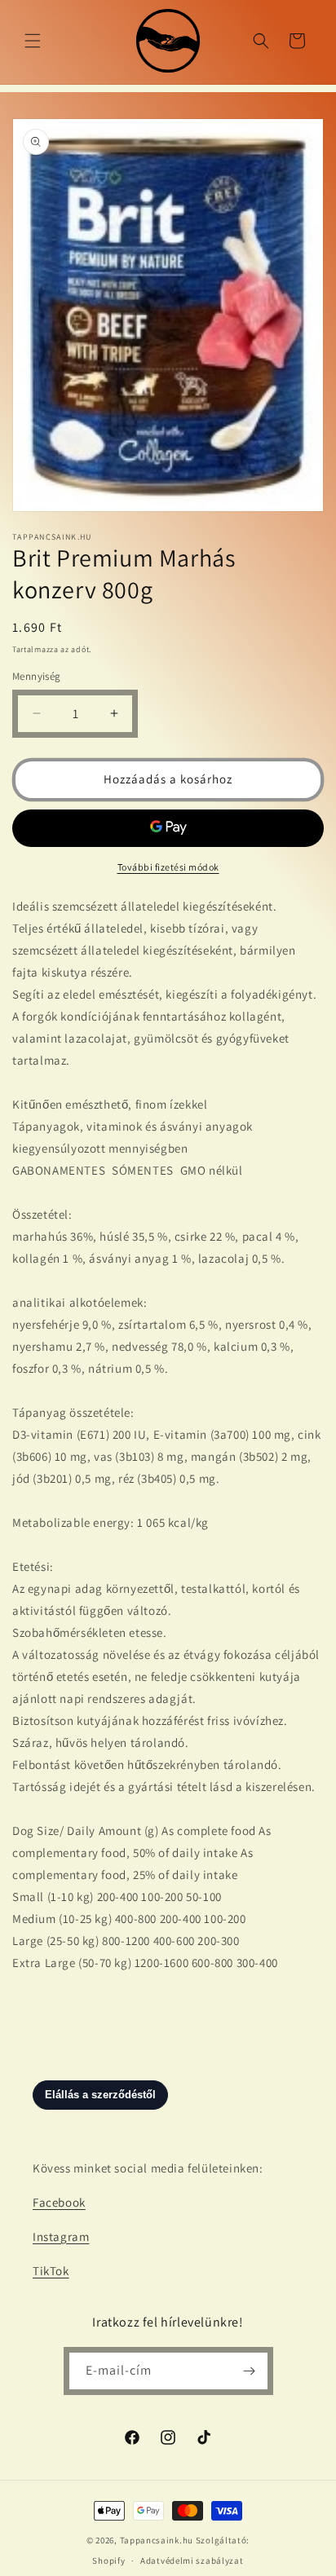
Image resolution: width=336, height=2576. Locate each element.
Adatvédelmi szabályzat (192, 2561)
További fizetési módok (168, 867)
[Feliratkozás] (250, 2371)
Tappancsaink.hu (157, 2540)
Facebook (59, 2202)
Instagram (61, 2236)
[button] (33, 41)
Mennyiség (37, 676)
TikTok (51, 2271)
